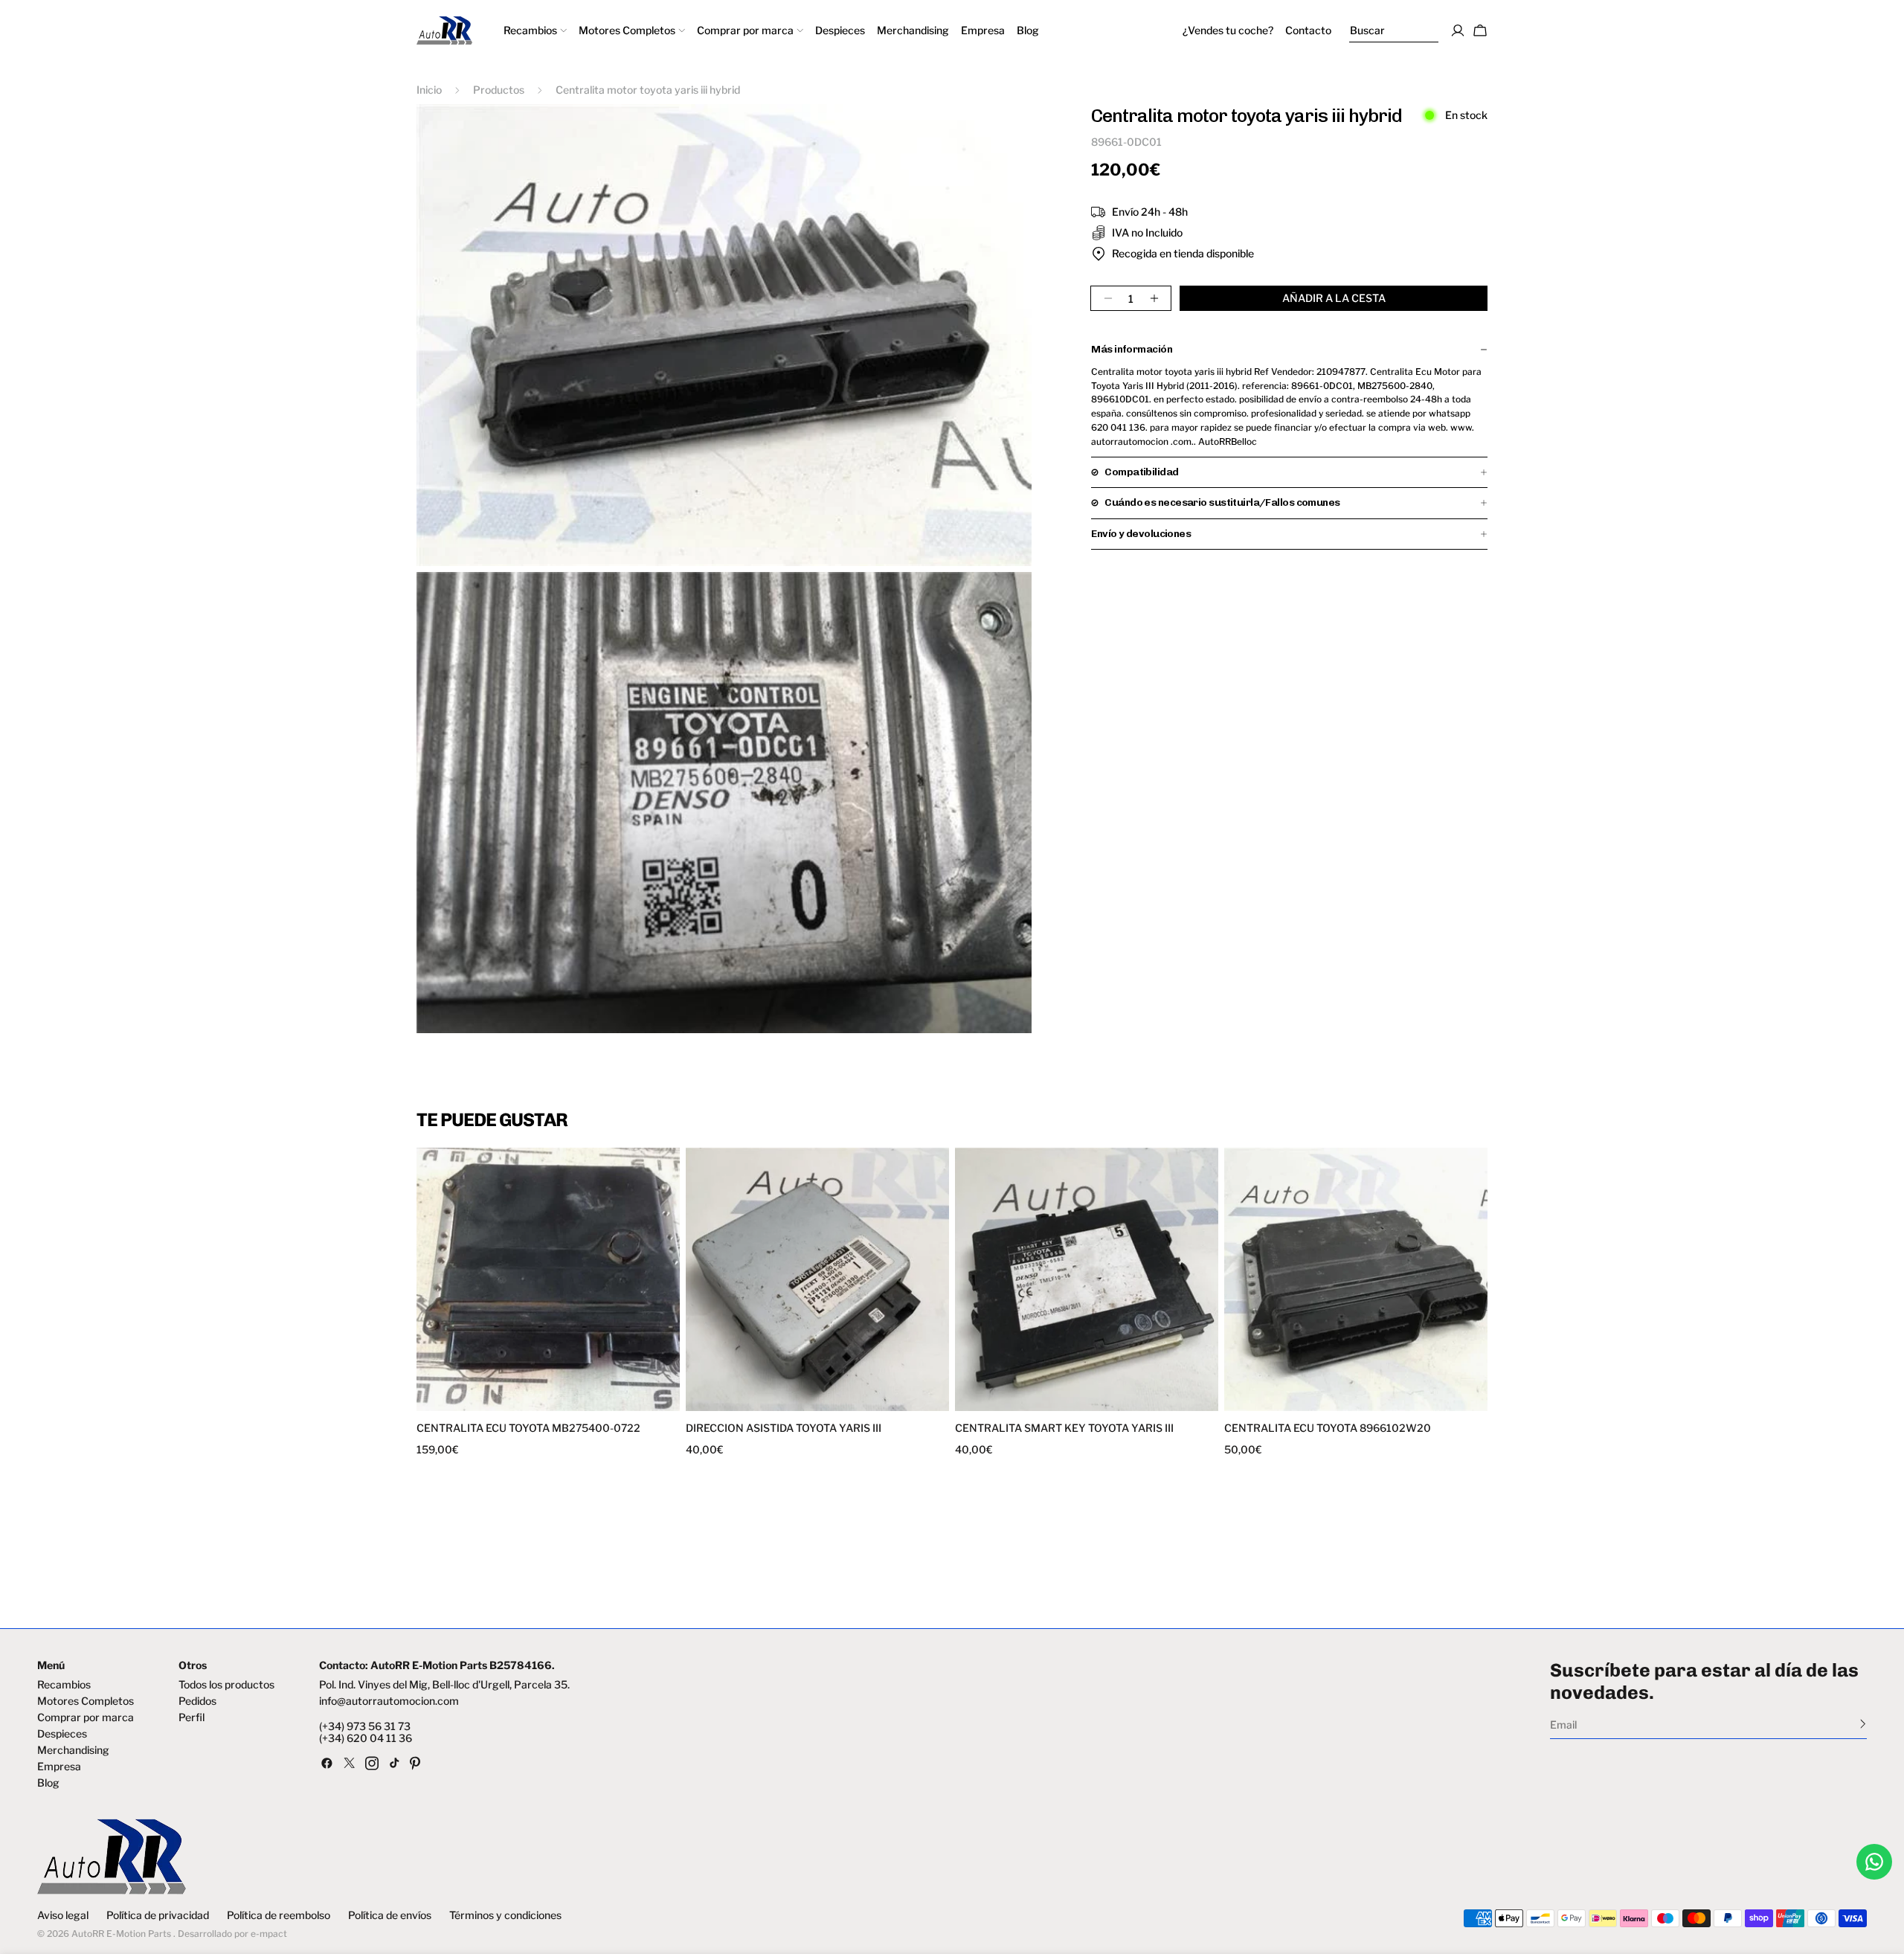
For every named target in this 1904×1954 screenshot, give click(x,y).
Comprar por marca (86, 1717)
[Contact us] (1874, 1862)
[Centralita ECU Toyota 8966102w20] (1356, 1279)
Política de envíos (390, 1915)
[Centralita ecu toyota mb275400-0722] (548, 1279)
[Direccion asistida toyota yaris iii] (817, 1279)
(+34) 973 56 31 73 (365, 1726)
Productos (499, 90)
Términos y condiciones (505, 1915)
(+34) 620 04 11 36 (366, 1738)
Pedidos (197, 1701)
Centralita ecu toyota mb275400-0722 (528, 1428)
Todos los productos (226, 1685)
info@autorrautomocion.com (389, 1701)
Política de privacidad (158, 1915)
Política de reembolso (279, 1915)
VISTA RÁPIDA (485, 1402)
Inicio (429, 90)
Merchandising (73, 1750)
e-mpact (269, 1934)
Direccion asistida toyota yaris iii (784, 1428)
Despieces (62, 1734)
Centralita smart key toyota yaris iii (1064, 1428)
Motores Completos (86, 1701)
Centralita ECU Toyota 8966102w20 (1328, 1428)
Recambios (64, 1685)
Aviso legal (63, 1915)
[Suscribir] (1863, 1723)
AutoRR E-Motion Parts (121, 1934)
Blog (48, 1783)
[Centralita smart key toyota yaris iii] (1087, 1279)
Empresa (59, 1767)
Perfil (192, 1717)
